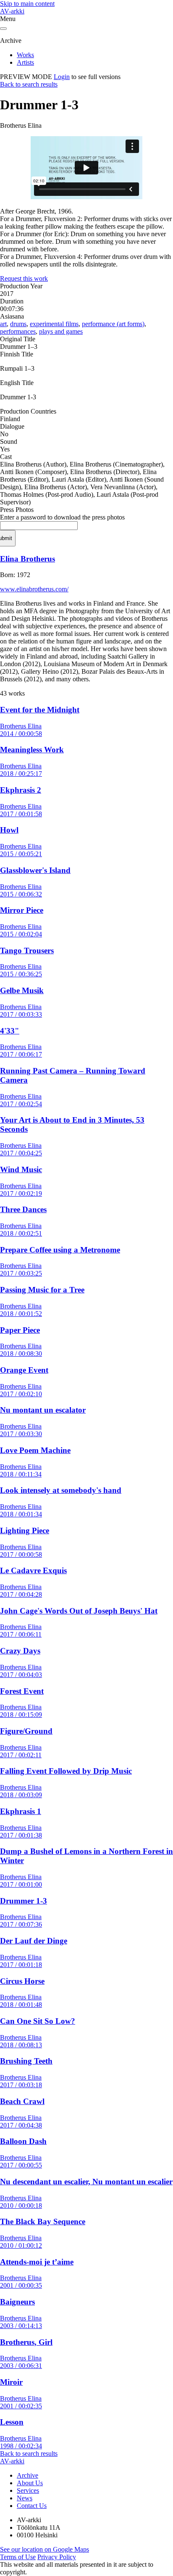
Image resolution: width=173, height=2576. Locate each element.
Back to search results (29, 84)
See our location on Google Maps (45, 2549)
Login (62, 77)
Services (28, 2490)
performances (18, 331)
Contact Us (32, 2506)
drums (18, 324)
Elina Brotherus (28, 559)
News (25, 2498)
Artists (25, 62)
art (3, 324)
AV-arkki (12, 11)
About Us (30, 2483)
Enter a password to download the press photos (62, 517)
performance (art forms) (113, 324)
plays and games (61, 331)
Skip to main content (27, 4)
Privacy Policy (57, 2557)
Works (25, 55)
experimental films (54, 324)
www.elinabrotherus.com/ (34, 589)
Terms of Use (18, 2557)
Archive (28, 2475)
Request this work (24, 278)
